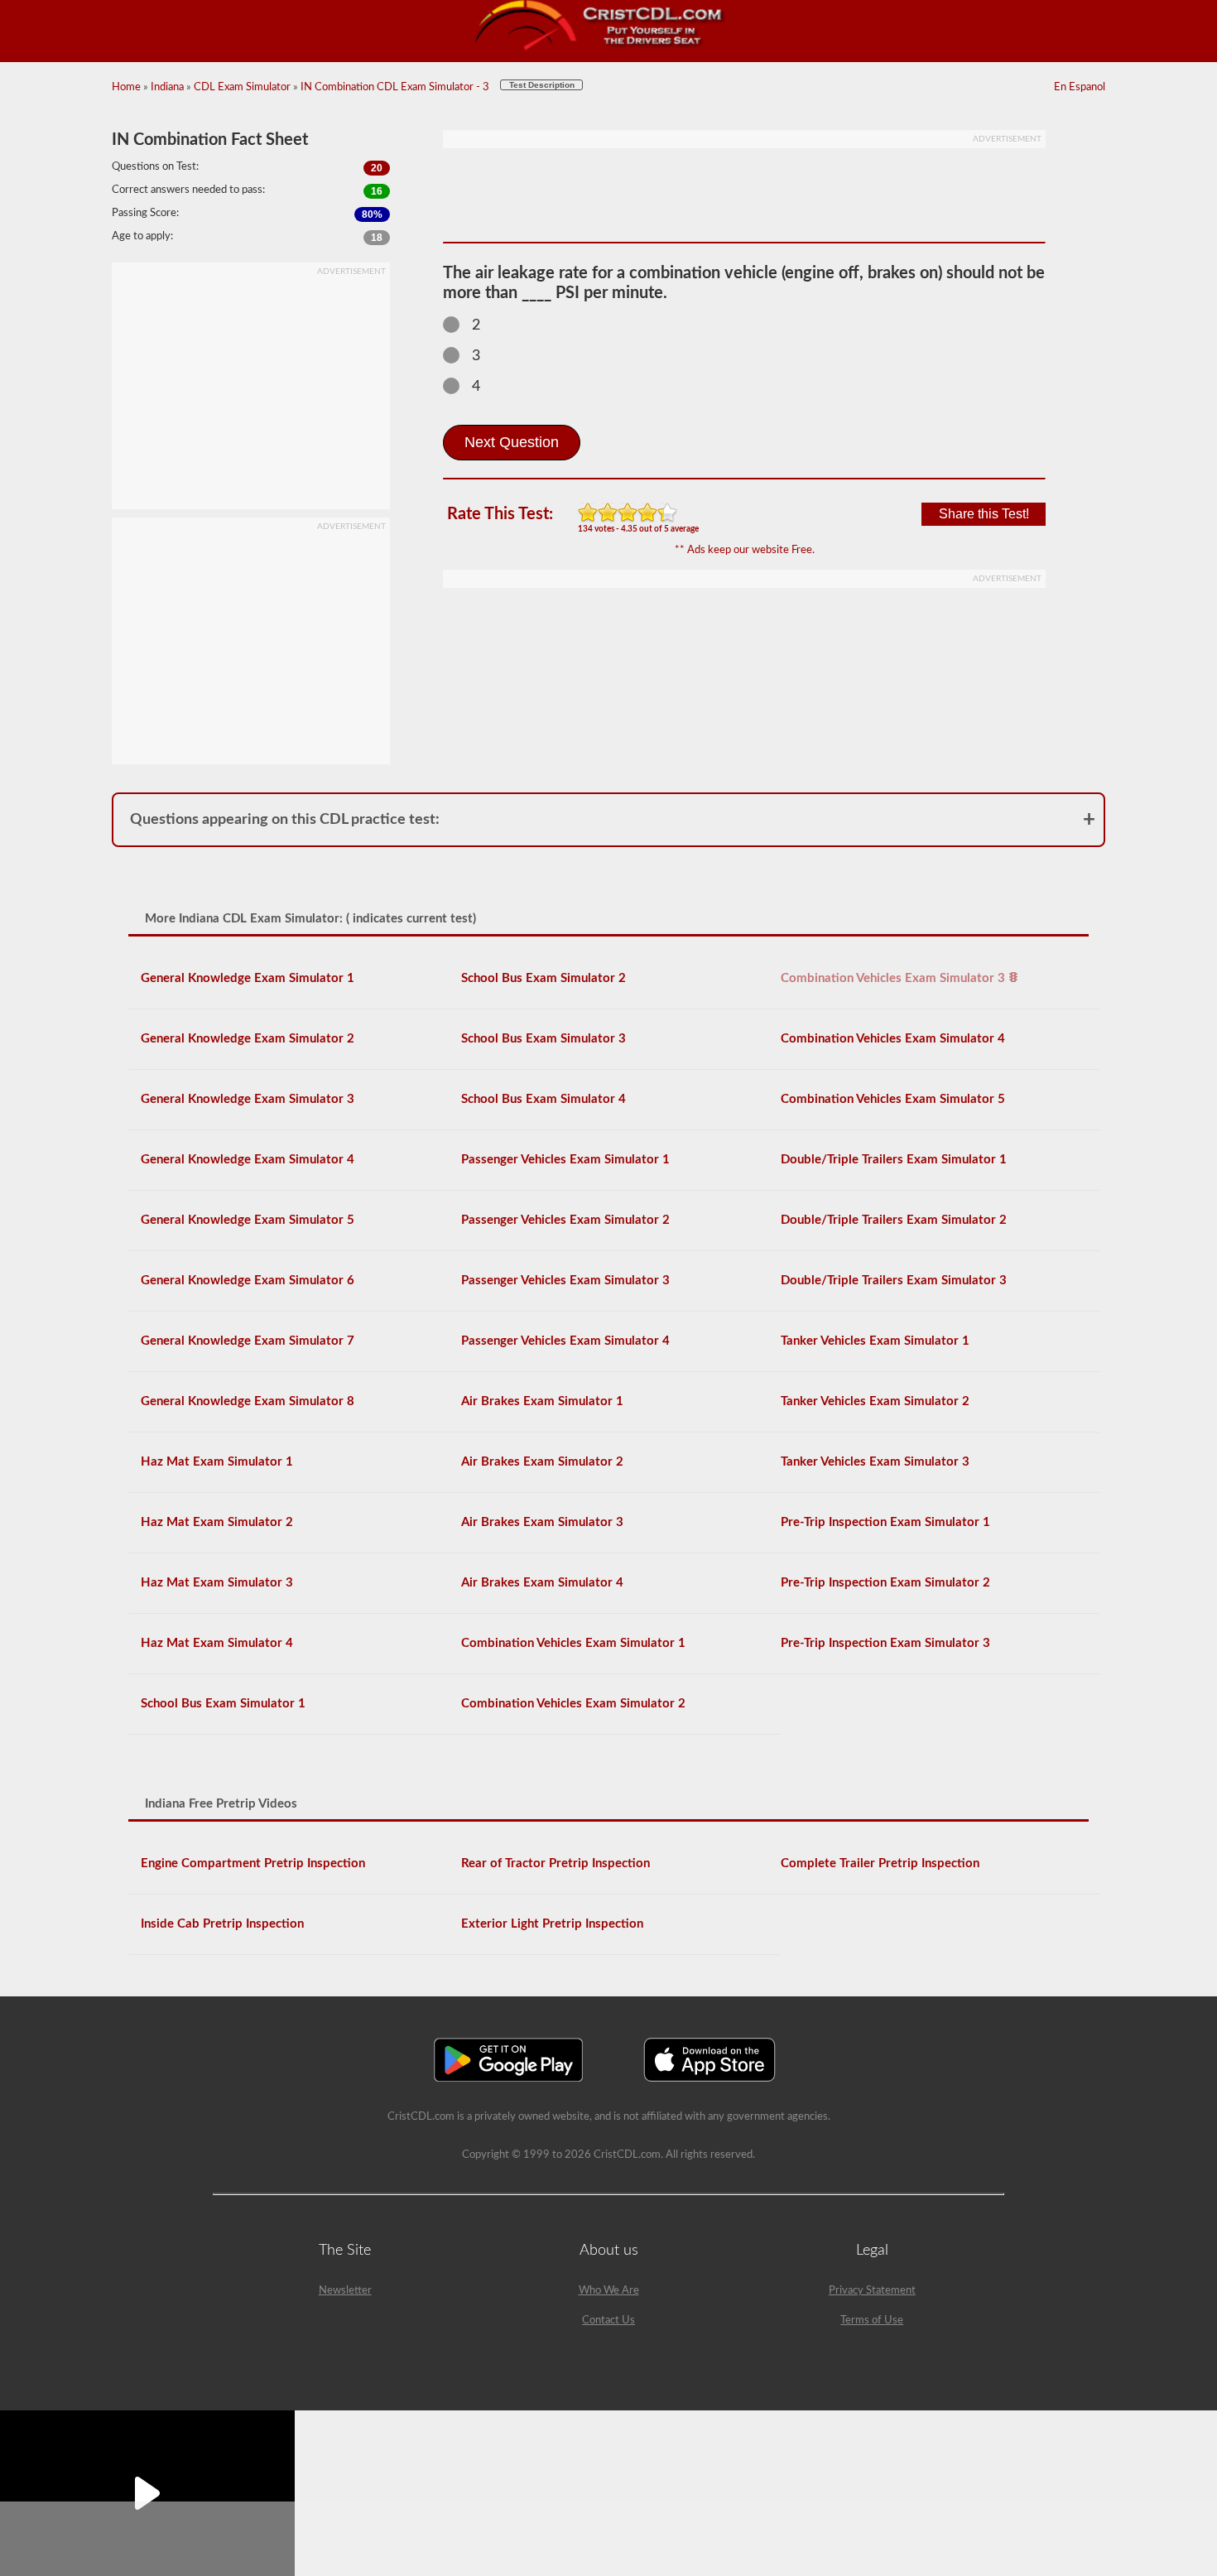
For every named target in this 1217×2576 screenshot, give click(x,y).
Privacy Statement (872, 2291)
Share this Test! (984, 514)
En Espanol (1080, 87)
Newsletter (345, 2291)
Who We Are (609, 2291)
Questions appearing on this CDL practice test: (285, 820)
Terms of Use (872, 2321)
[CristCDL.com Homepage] (609, 48)
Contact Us (608, 2321)
